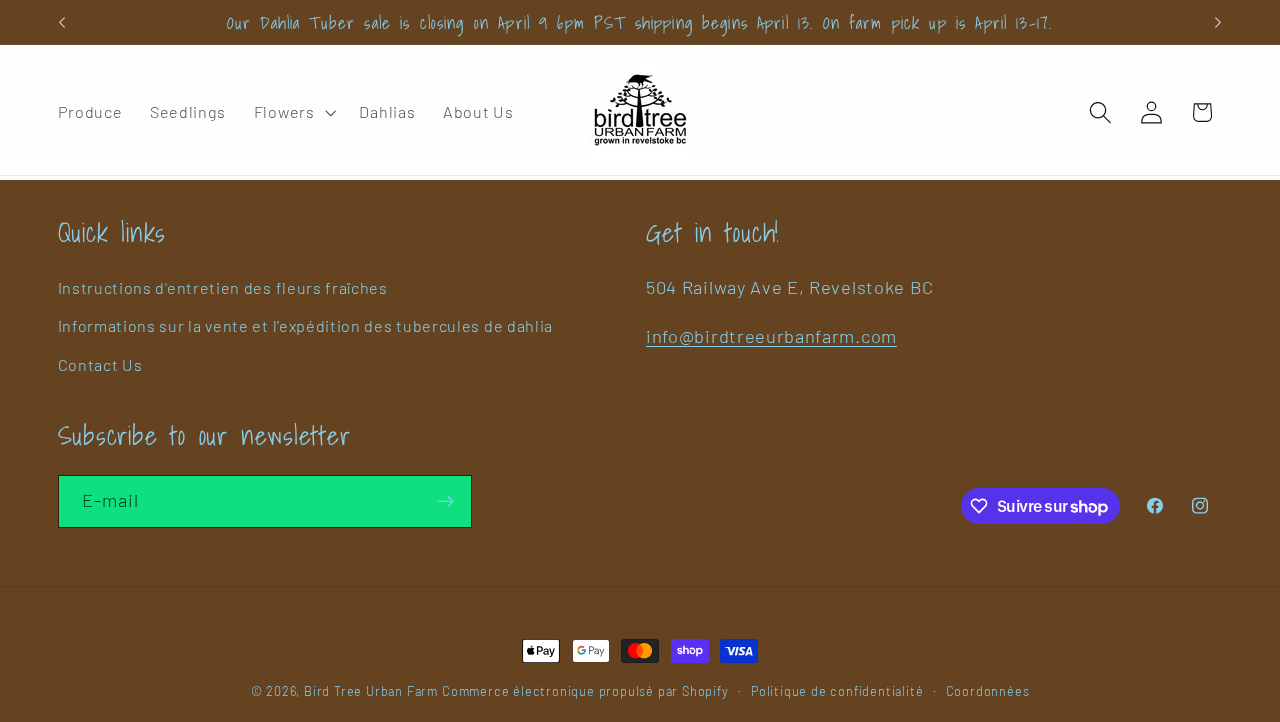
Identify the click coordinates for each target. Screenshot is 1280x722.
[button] (293, 112)
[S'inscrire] (445, 502)
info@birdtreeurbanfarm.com (771, 336)
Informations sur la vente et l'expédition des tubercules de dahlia (306, 325)
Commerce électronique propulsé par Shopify (585, 691)
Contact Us (100, 364)
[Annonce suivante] (1218, 22)
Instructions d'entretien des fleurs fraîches (223, 287)
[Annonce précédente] (62, 22)
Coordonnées (988, 691)
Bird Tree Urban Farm (371, 691)
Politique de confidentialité (837, 691)
